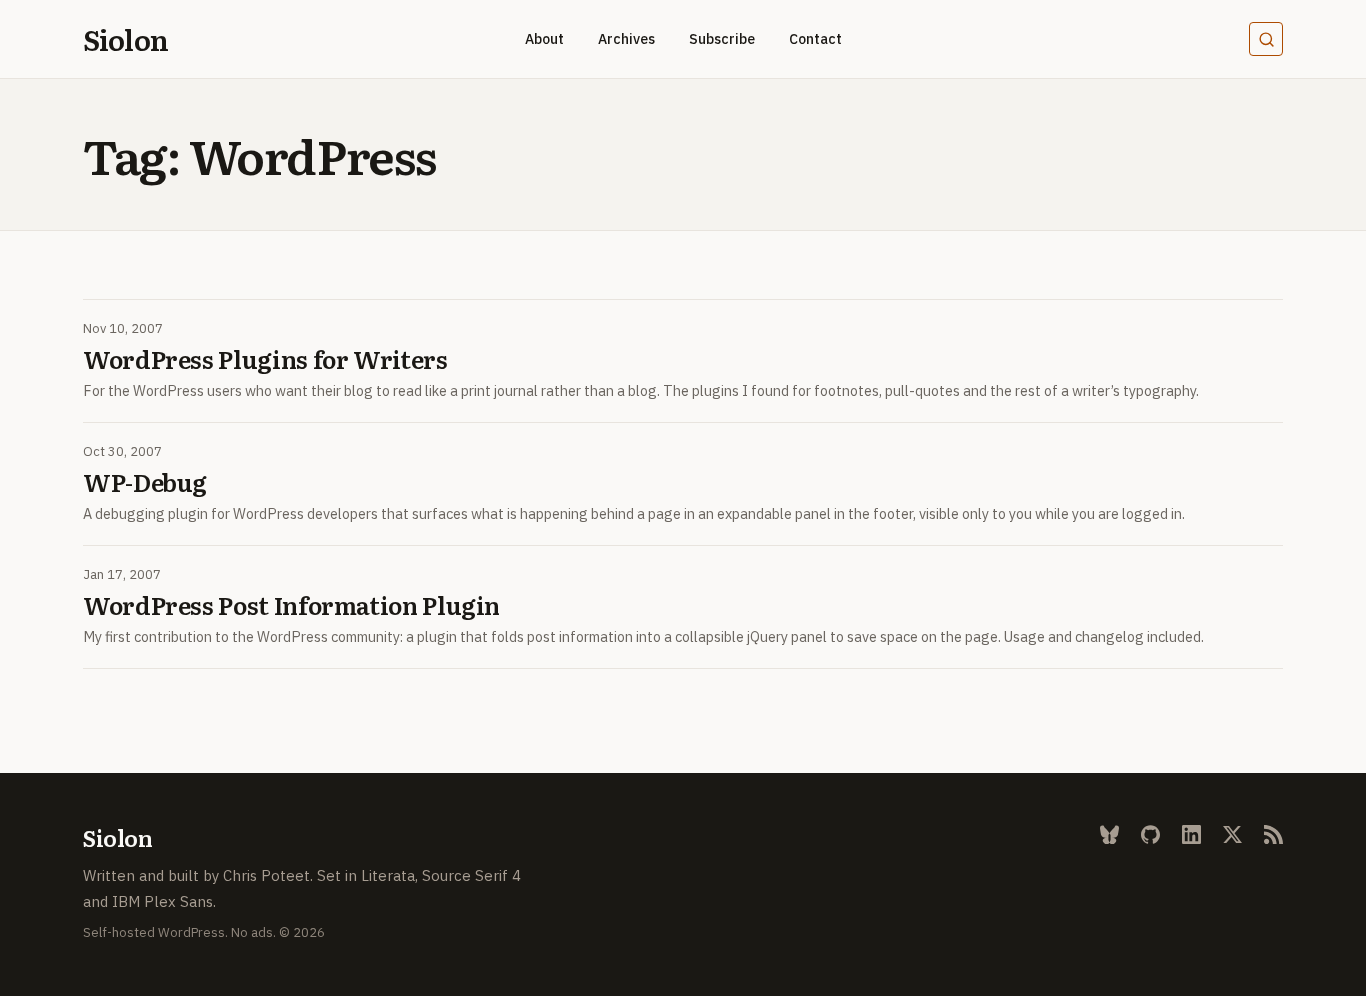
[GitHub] (1150, 834)
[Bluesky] (1109, 834)
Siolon (125, 39)
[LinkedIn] (1191, 834)
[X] (1232, 834)
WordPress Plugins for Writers (265, 359)
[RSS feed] (1273, 834)
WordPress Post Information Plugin (291, 605)
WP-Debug (145, 482)
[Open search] (1266, 39)
